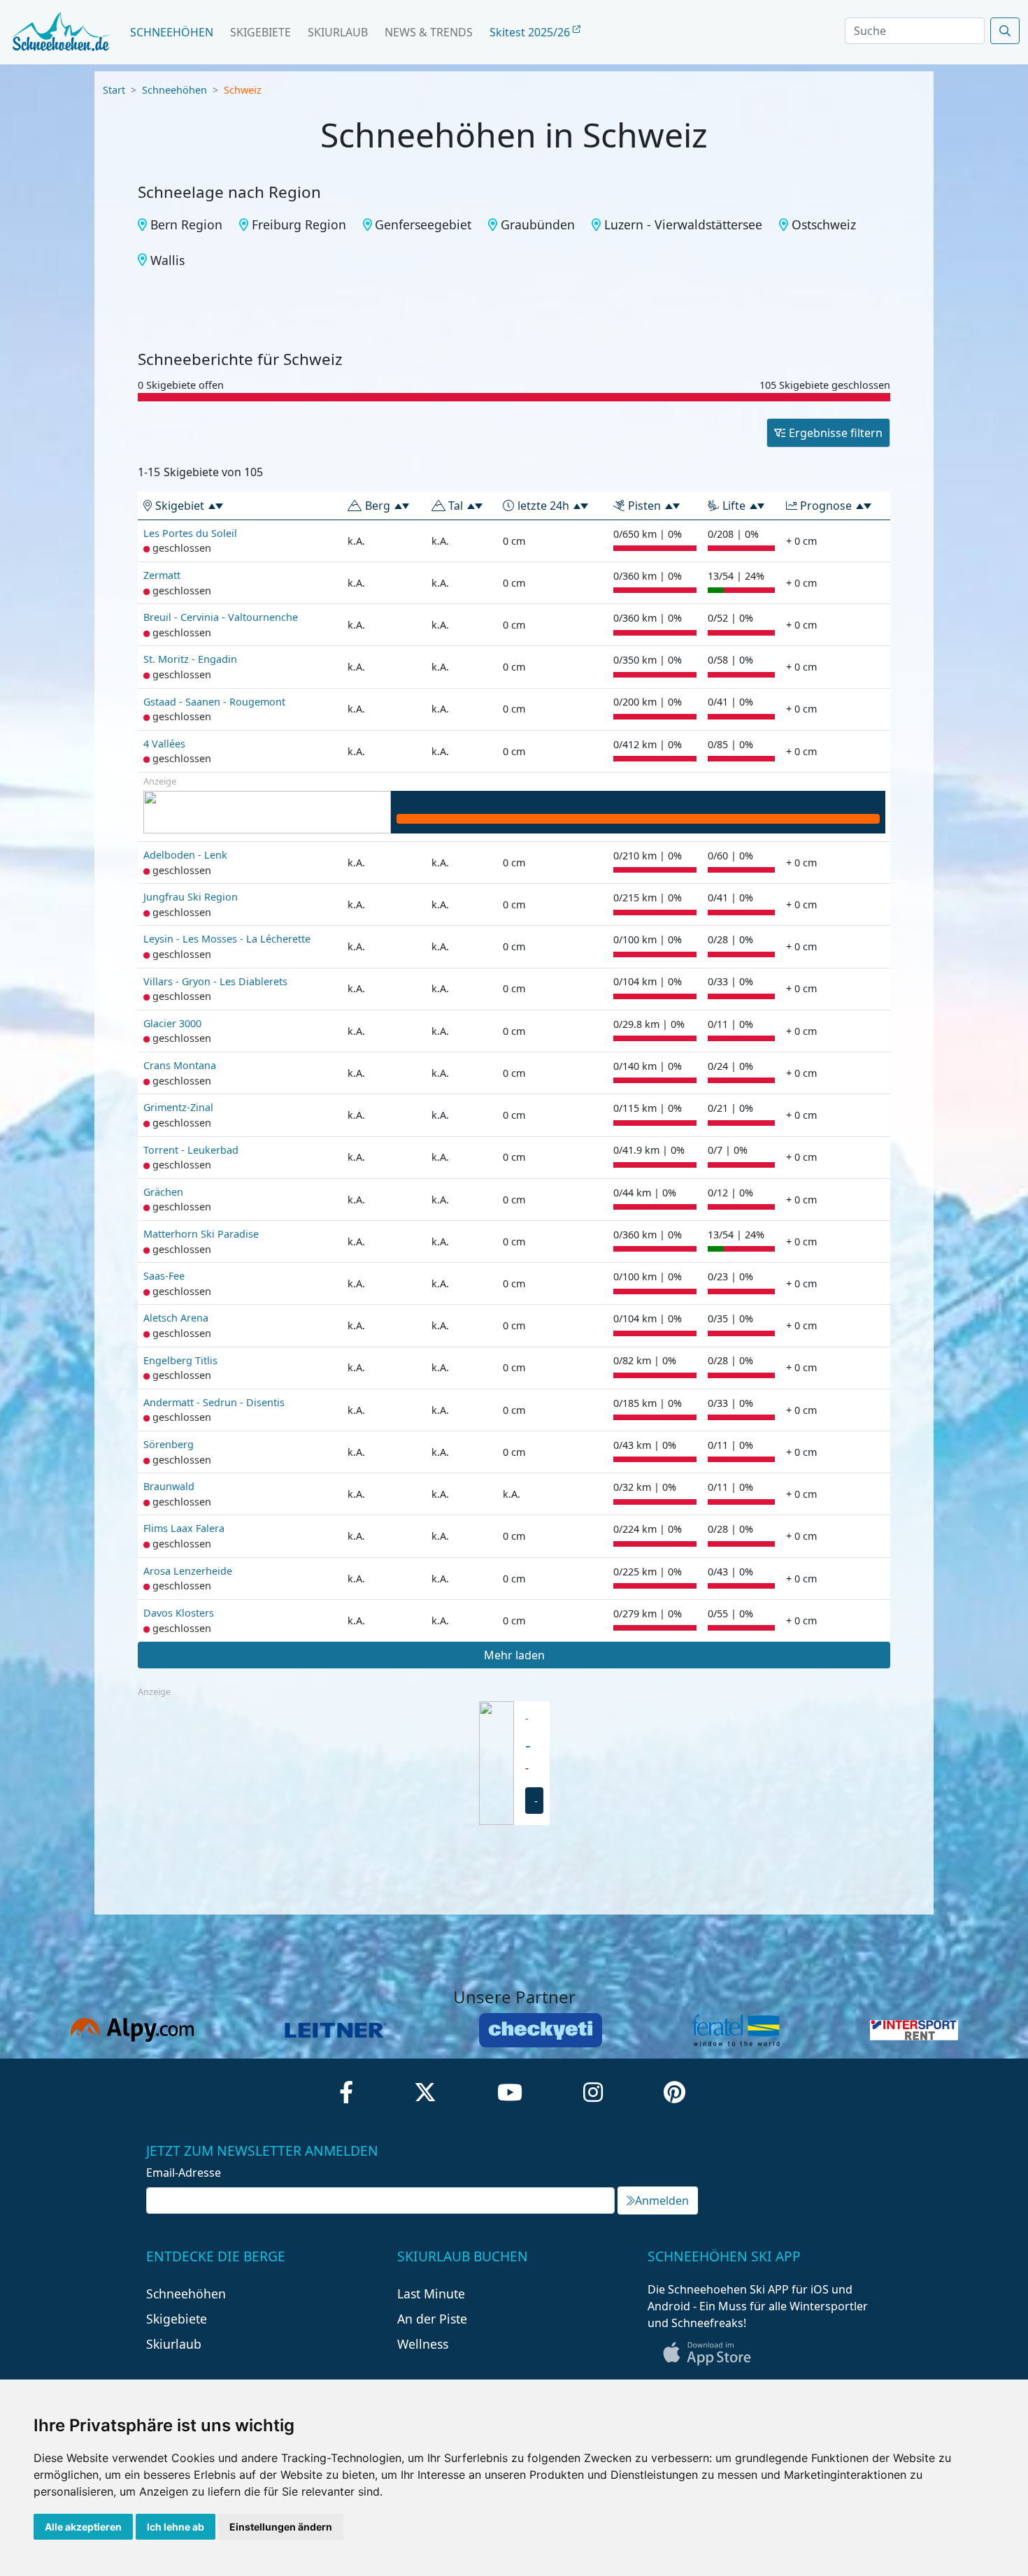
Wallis (167, 260)
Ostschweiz (824, 224)
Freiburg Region (299, 224)
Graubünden (538, 224)
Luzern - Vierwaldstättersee (683, 224)
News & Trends (429, 32)
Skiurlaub (338, 32)
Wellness (423, 2344)
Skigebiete (260, 32)
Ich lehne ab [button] (176, 2527)
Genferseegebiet (423, 224)
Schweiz (243, 90)
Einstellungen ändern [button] (281, 2527)
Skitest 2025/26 (531, 32)
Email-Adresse (184, 2173)
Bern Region (186, 224)
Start (114, 90)
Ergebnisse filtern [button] (836, 433)
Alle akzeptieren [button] (83, 2527)
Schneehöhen (172, 32)
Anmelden (662, 2201)
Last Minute (431, 2294)
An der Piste (432, 2319)
